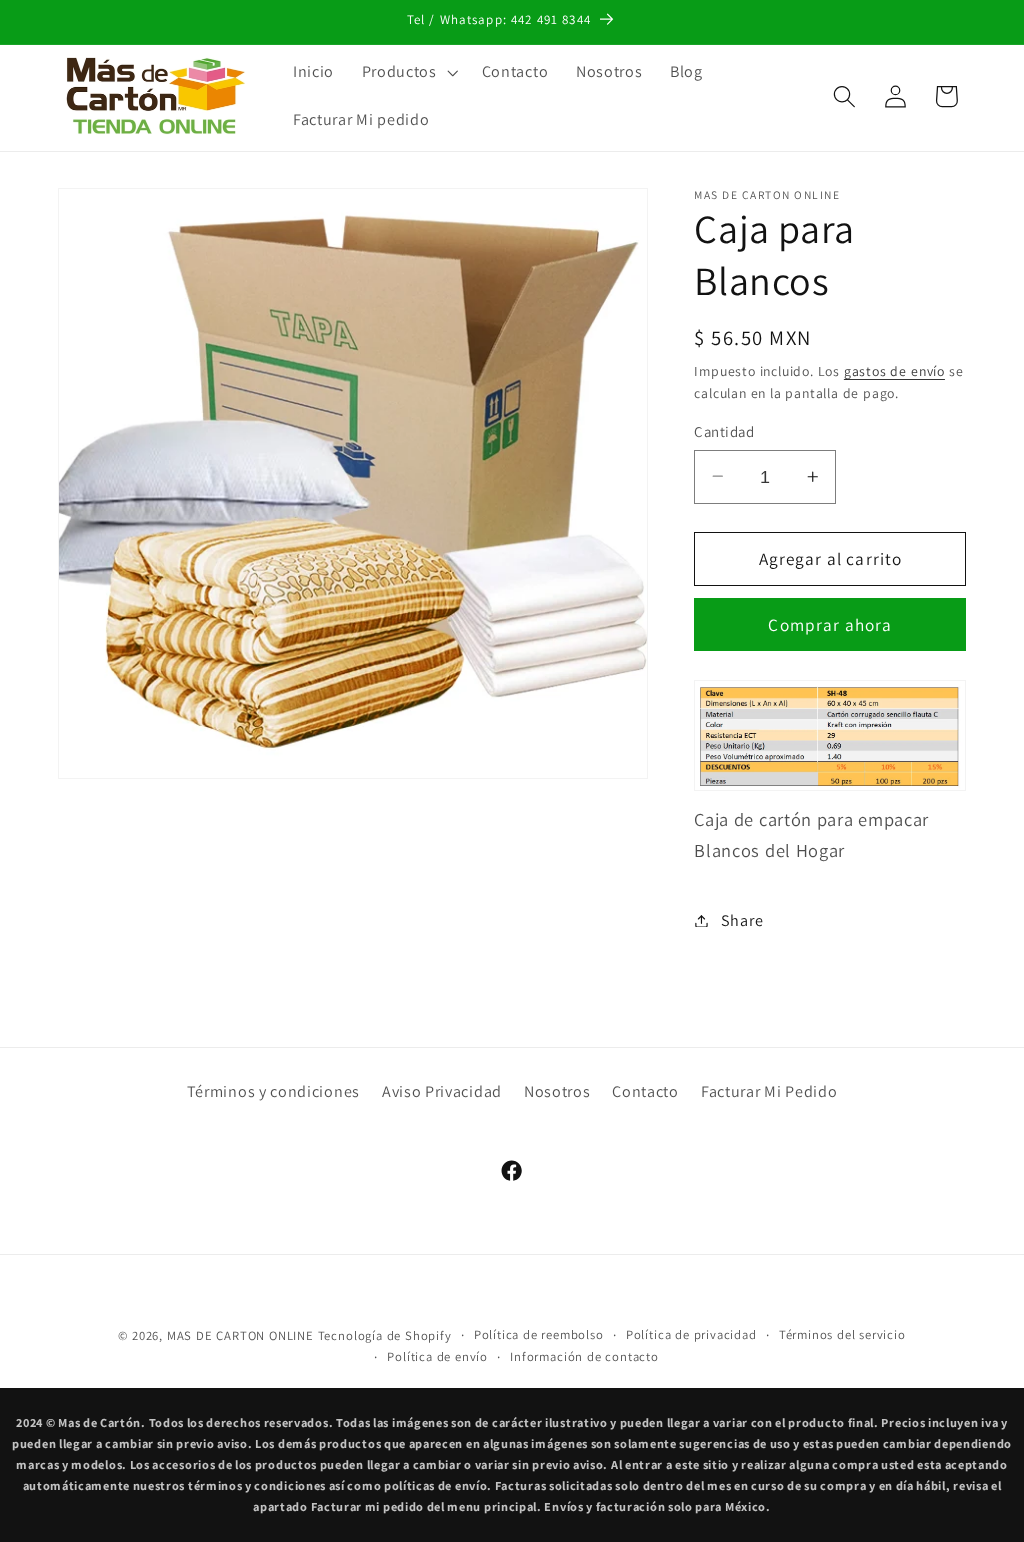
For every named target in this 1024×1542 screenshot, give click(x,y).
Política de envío (437, 1356)
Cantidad (724, 431)
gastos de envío (894, 371)
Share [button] (742, 920)
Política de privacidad (691, 1334)
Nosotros (557, 1091)
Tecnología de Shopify (385, 1335)
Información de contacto (584, 1356)
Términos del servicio (842, 1334)
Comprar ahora (830, 624)
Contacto (645, 1091)
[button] (408, 72)
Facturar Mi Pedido (769, 1091)
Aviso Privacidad (442, 1091)
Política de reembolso (539, 1334)
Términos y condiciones (273, 1091)
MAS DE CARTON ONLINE (240, 1335)
